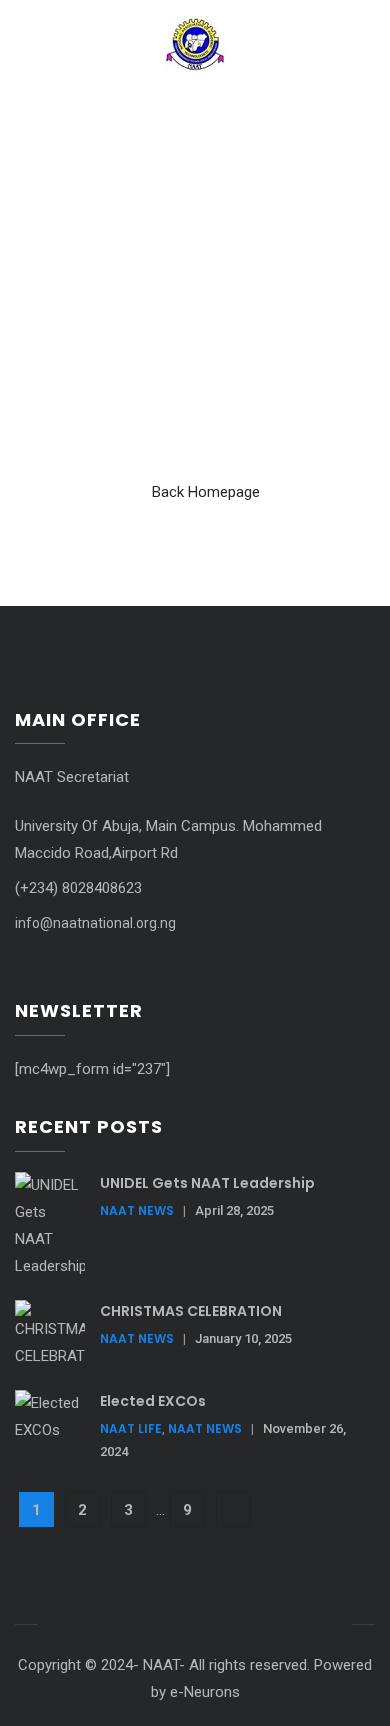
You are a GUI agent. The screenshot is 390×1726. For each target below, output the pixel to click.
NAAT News (137, 1210)
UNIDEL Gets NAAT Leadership (207, 1183)
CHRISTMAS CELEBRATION (191, 1311)
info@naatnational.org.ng (95, 923)
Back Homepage (206, 492)
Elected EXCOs (153, 1401)
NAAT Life (131, 1428)
